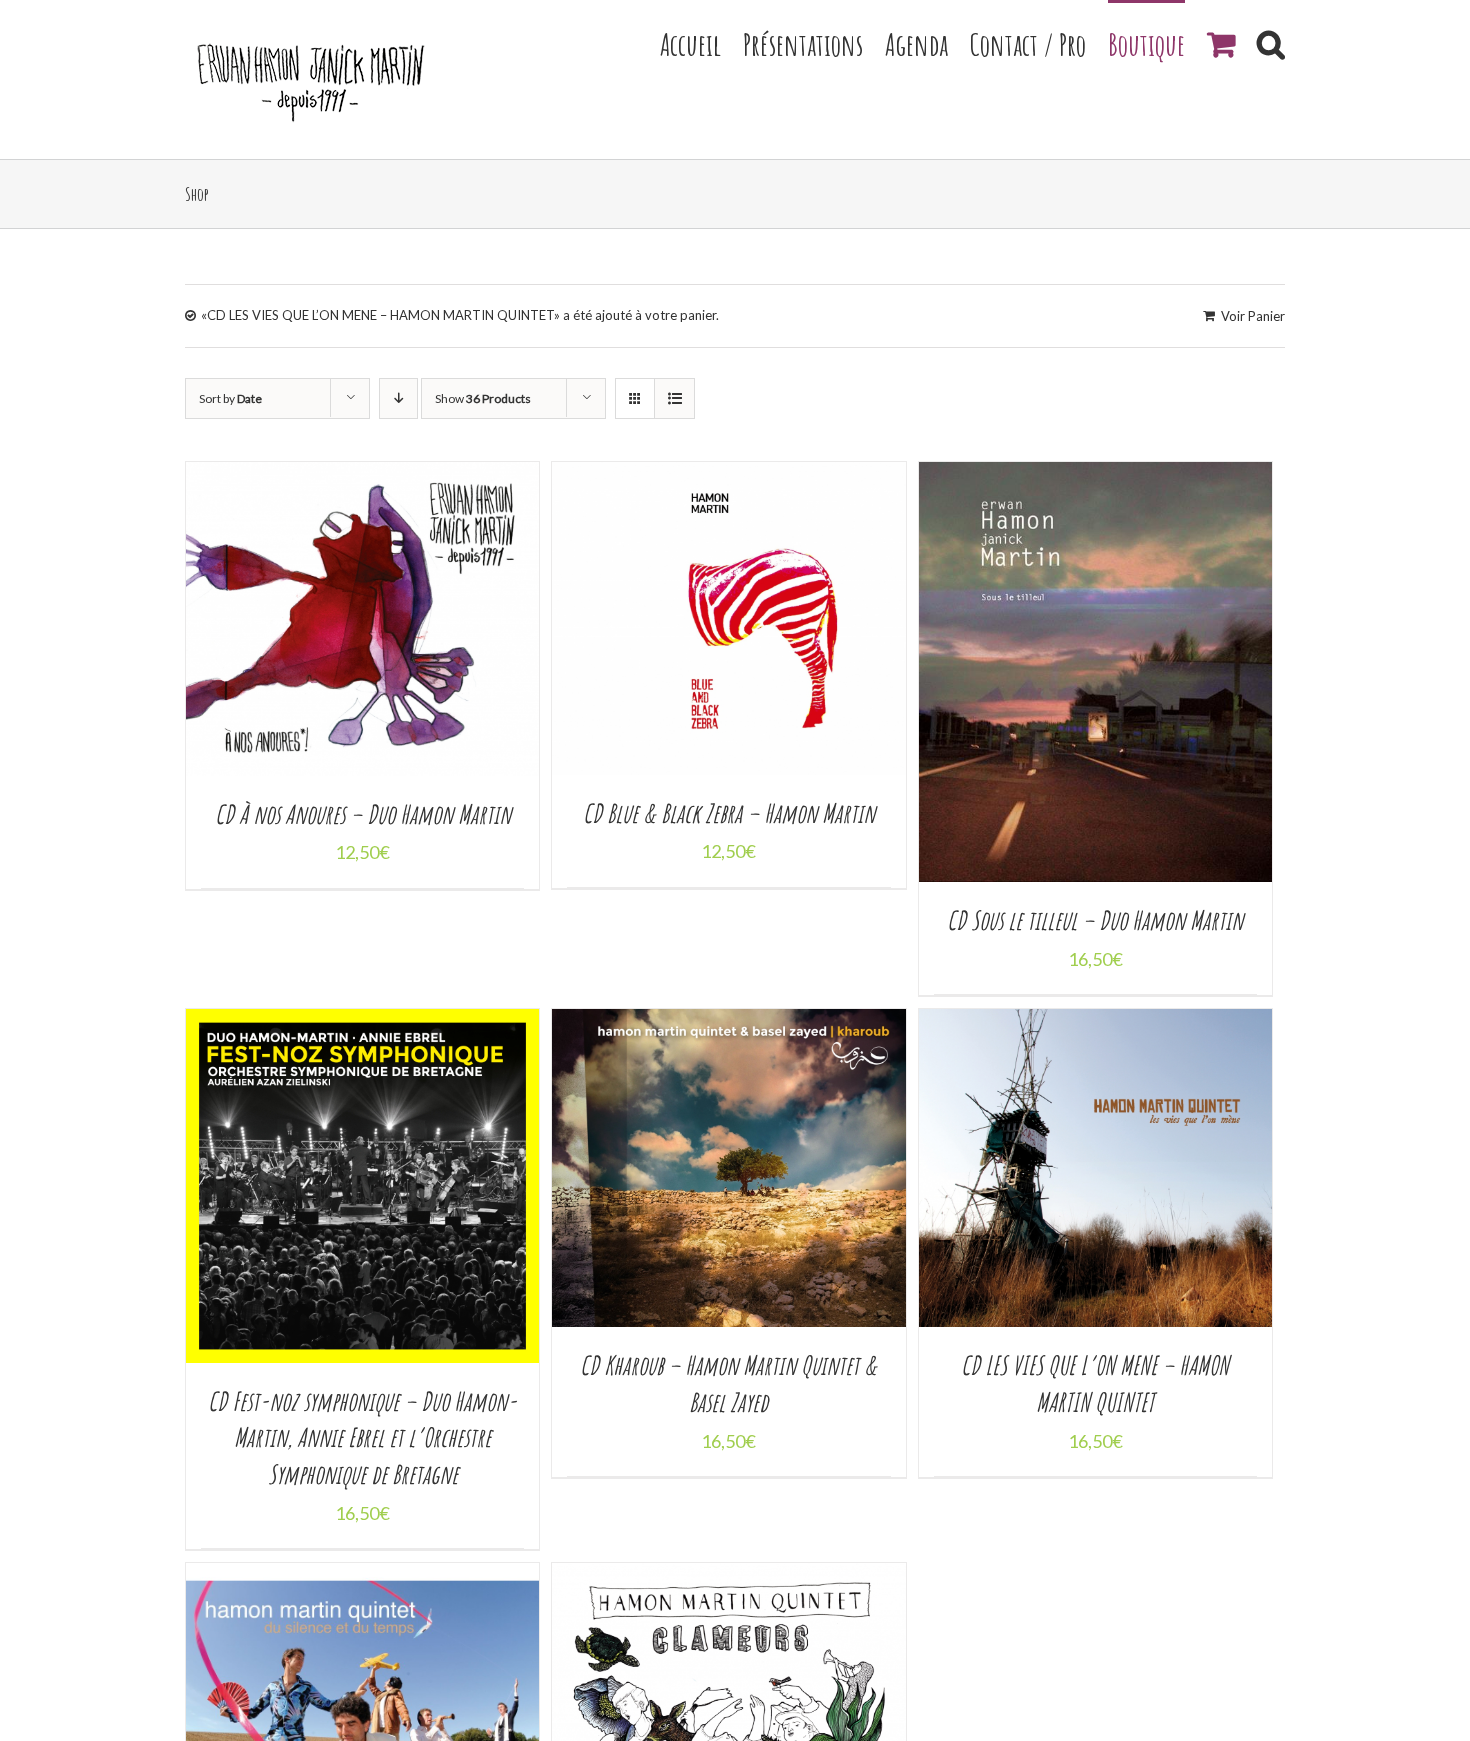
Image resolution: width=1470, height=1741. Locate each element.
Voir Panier (1253, 316)
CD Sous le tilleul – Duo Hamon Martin (1095, 920)
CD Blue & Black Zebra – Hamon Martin (729, 813)
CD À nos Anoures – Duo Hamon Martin (363, 814)
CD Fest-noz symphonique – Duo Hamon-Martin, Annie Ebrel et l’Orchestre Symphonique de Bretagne (362, 1437)
